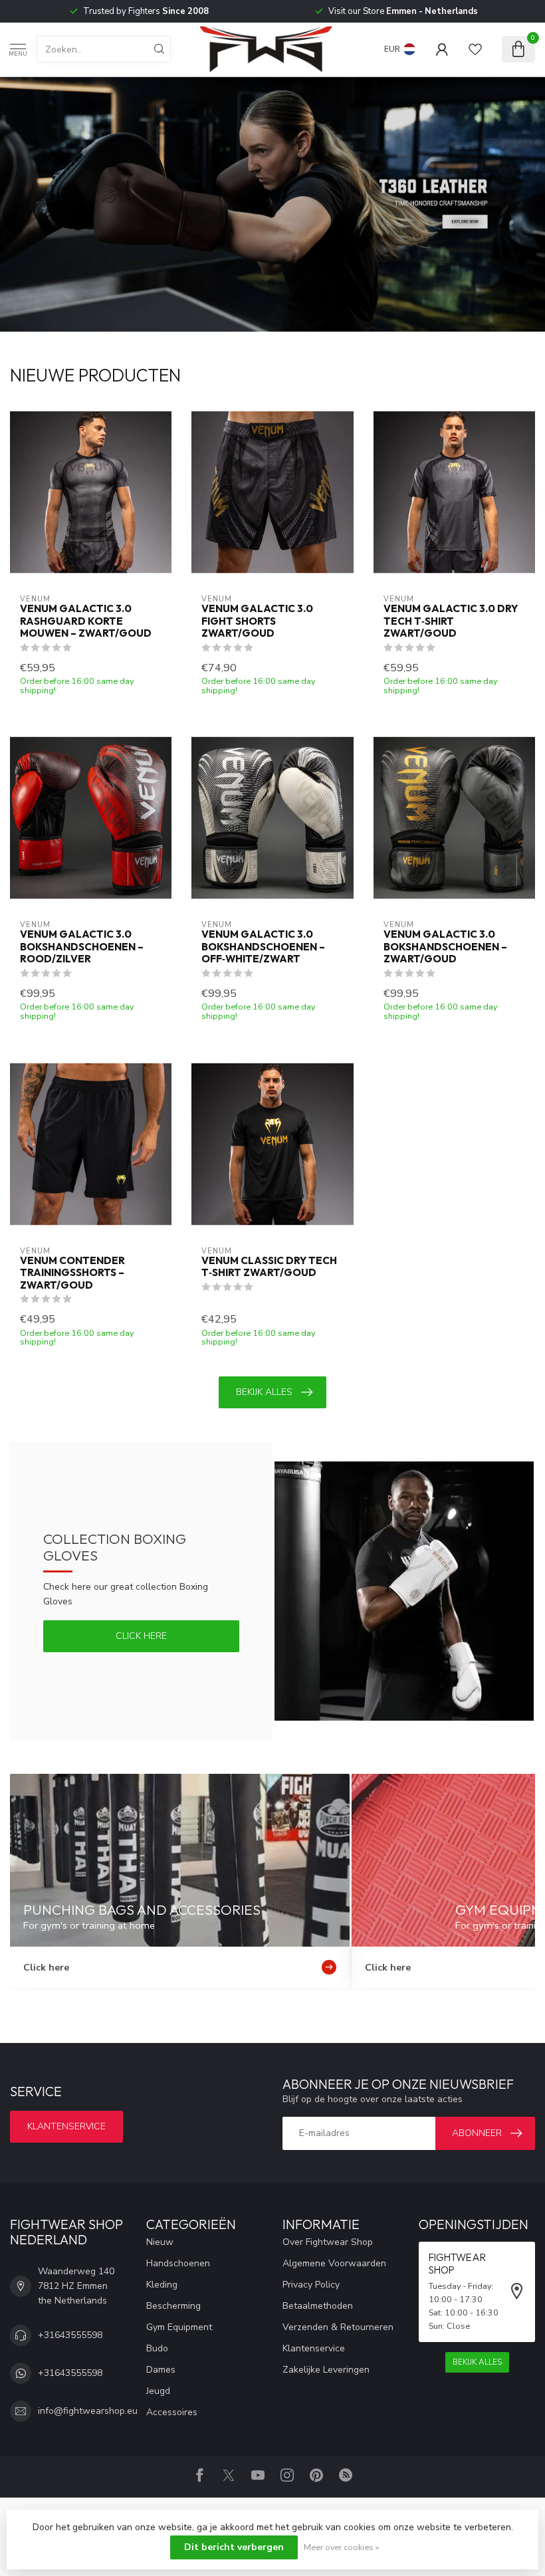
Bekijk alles (264, 1392)
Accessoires (172, 2412)
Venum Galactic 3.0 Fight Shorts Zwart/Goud (257, 621)
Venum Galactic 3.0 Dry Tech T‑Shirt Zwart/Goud (451, 621)
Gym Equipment (179, 2327)
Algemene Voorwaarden (334, 2263)
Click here (141, 1636)
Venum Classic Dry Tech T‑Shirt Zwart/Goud (269, 1267)
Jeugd (158, 2391)
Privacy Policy (311, 2285)
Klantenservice (66, 2126)
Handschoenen (178, 2263)
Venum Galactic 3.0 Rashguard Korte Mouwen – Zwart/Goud (86, 621)
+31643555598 (70, 2335)
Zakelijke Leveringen (326, 2370)
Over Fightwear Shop (328, 2242)
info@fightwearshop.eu (88, 2411)
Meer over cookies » (341, 2547)
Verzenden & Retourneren (338, 2327)
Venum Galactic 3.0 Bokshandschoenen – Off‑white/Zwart (263, 947)
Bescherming (173, 2306)
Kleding (162, 2285)
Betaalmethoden (318, 2306)
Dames (161, 2370)
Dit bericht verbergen (234, 2547)
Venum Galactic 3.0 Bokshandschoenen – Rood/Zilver (82, 947)
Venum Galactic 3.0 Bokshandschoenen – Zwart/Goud (445, 947)
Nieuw (160, 2242)
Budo (157, 2348)
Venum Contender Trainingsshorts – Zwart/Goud (72, 1273)
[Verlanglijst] (475, 49)
